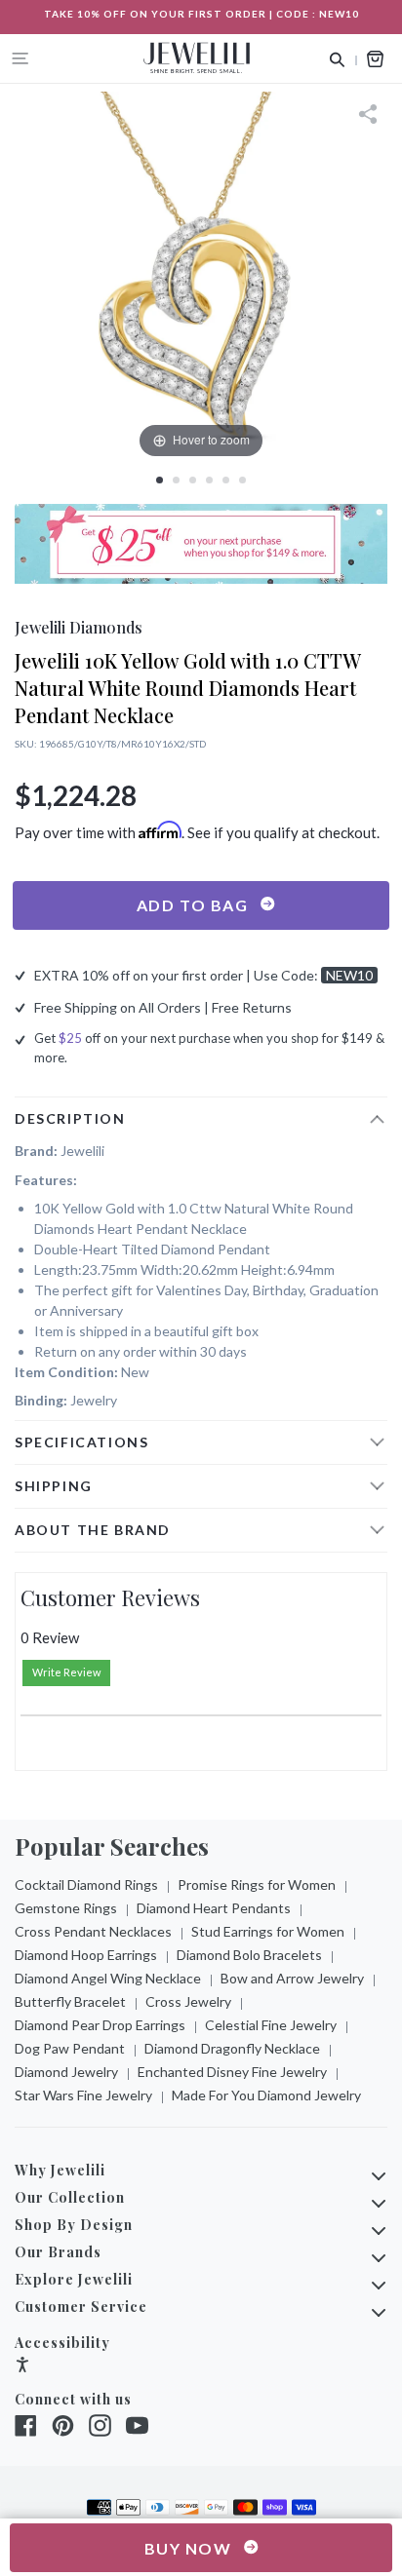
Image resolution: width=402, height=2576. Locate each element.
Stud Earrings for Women (268, 1931)
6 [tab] (242, 480)
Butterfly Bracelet (70, 2001)
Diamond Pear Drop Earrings (100, 2025)
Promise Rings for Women (257, 1884)
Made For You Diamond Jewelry (266, 2095)
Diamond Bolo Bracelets (249, 1955)
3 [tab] (193, 480)
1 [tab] (160, 480)
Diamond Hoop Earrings (86, 1955)
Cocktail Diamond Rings (86, 1884)
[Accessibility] (22, 2367)
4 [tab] (209, 480)
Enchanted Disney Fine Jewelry (232, 2072)
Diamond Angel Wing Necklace (108, 1978)
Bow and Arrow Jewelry (292, 1978)
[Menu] (20, 58)
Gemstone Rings (66, 1908)
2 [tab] (176, 480)
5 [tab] (226, 480)
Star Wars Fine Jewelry (83, 2095)
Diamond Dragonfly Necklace (232, 2048)
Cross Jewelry (188, 2001)
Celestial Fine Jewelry (271, 2025)
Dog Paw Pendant (70, 2048)
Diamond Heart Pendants (214, 1908)
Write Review (66, 1672)
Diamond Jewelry (66, 2072)
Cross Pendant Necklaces (93, 1931)
